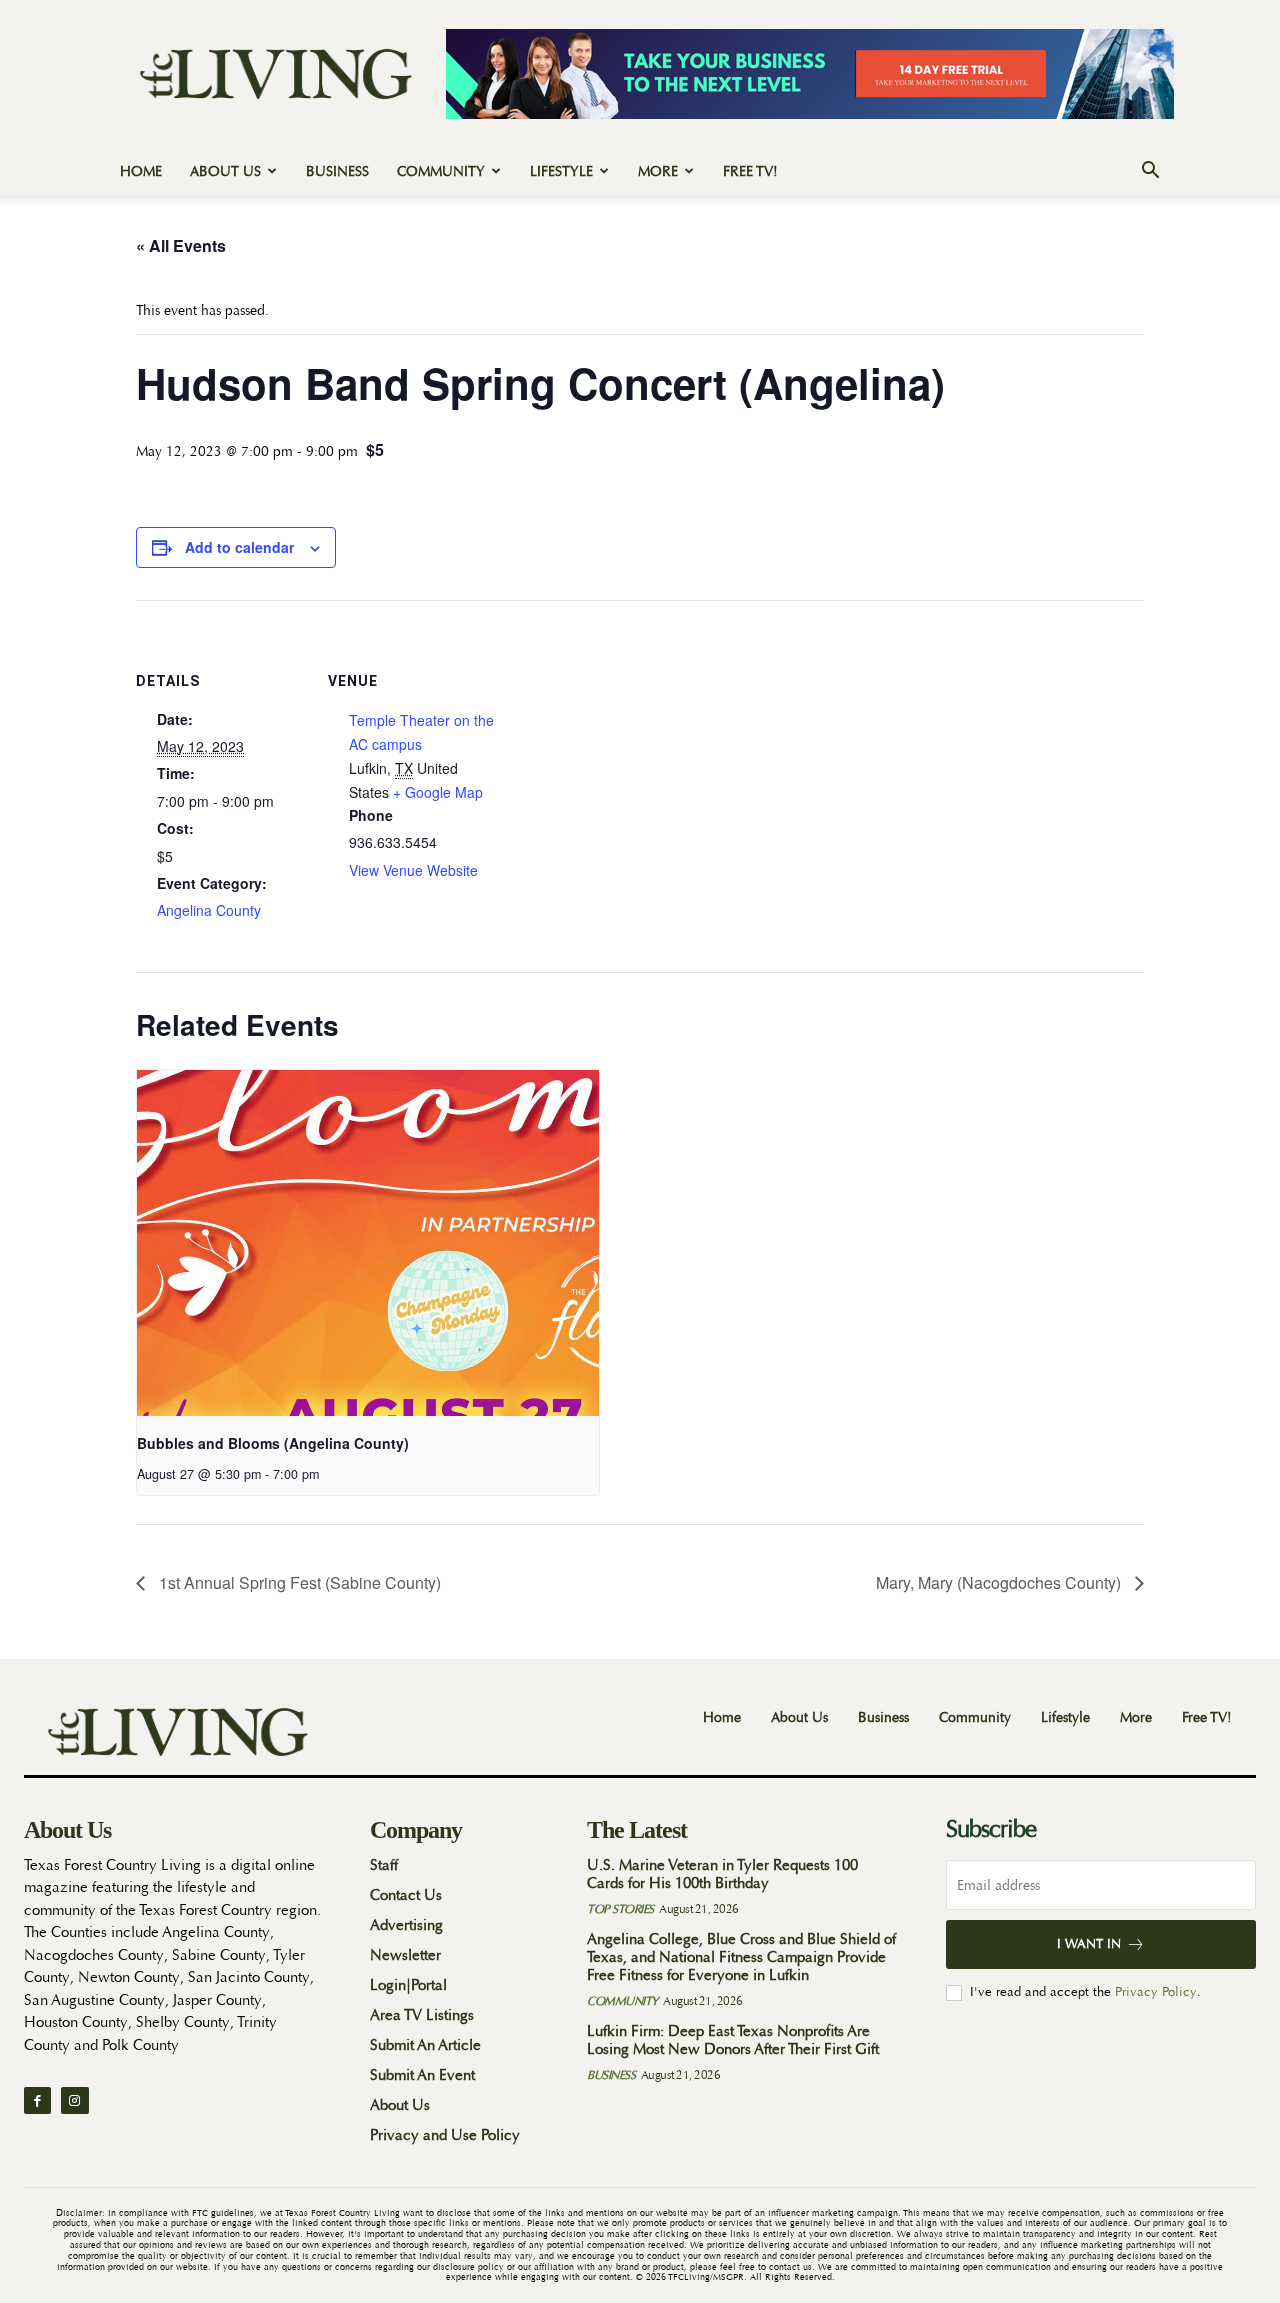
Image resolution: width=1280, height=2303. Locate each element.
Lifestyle (561, 171)
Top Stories (620, 1909)
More (658, 171)
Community (441, 171)
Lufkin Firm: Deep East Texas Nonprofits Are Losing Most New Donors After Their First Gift (733, 2040)
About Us (225, 171)
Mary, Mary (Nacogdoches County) (1000, 1582)
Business (337, 171)
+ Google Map (438, 792)
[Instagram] (74, 2100)
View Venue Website (413, 870)
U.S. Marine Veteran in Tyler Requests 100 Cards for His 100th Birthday (722, 1874)
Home (141, 171)
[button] (1150, 172)
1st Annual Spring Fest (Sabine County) (298, 1582)
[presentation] (368, 1243)
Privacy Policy (1156, 1991)
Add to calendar (239, 547)
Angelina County (209, 910)
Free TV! (750, 171)
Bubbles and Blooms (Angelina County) (273, 1443)
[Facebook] (37, 2100)
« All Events (181, 245)
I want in (1089, 1943)
